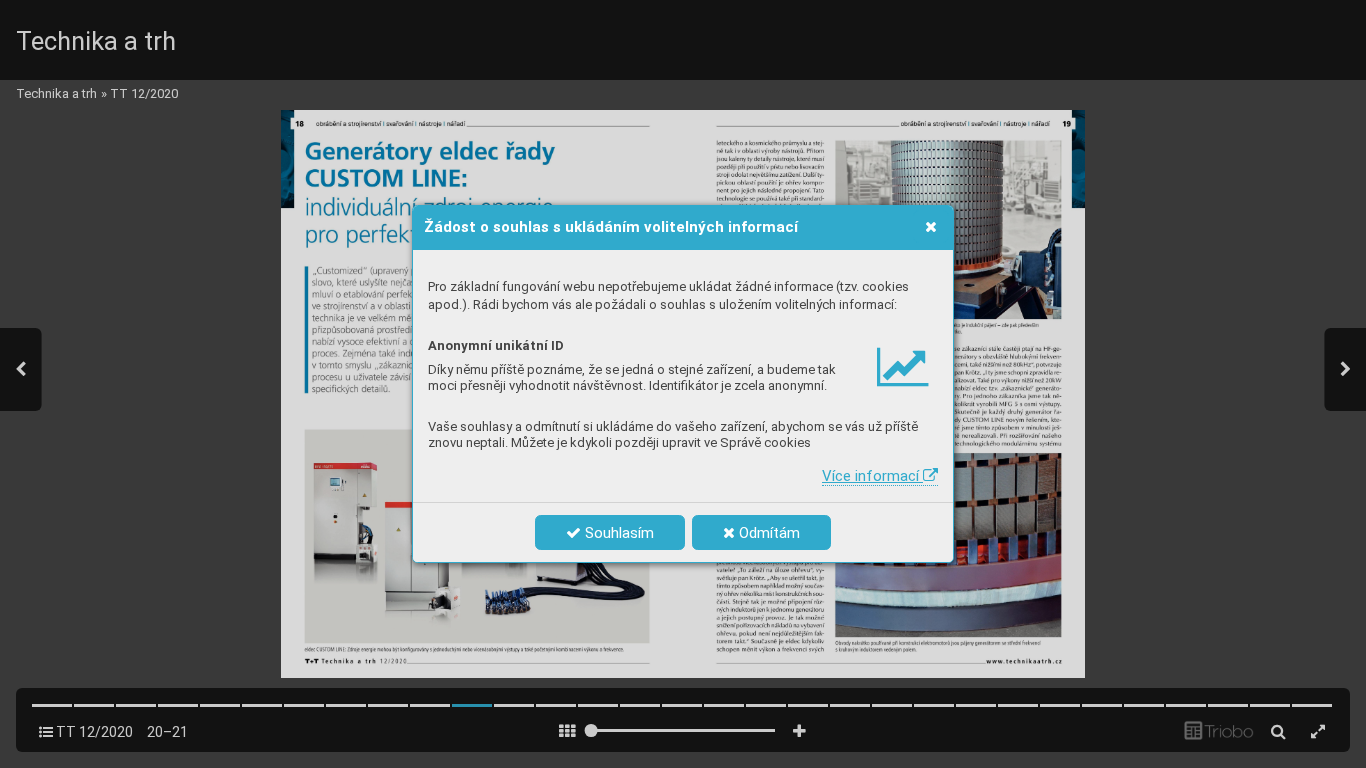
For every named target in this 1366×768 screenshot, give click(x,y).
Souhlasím (617, 533)
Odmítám (767, 533)
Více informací (872, 476)
